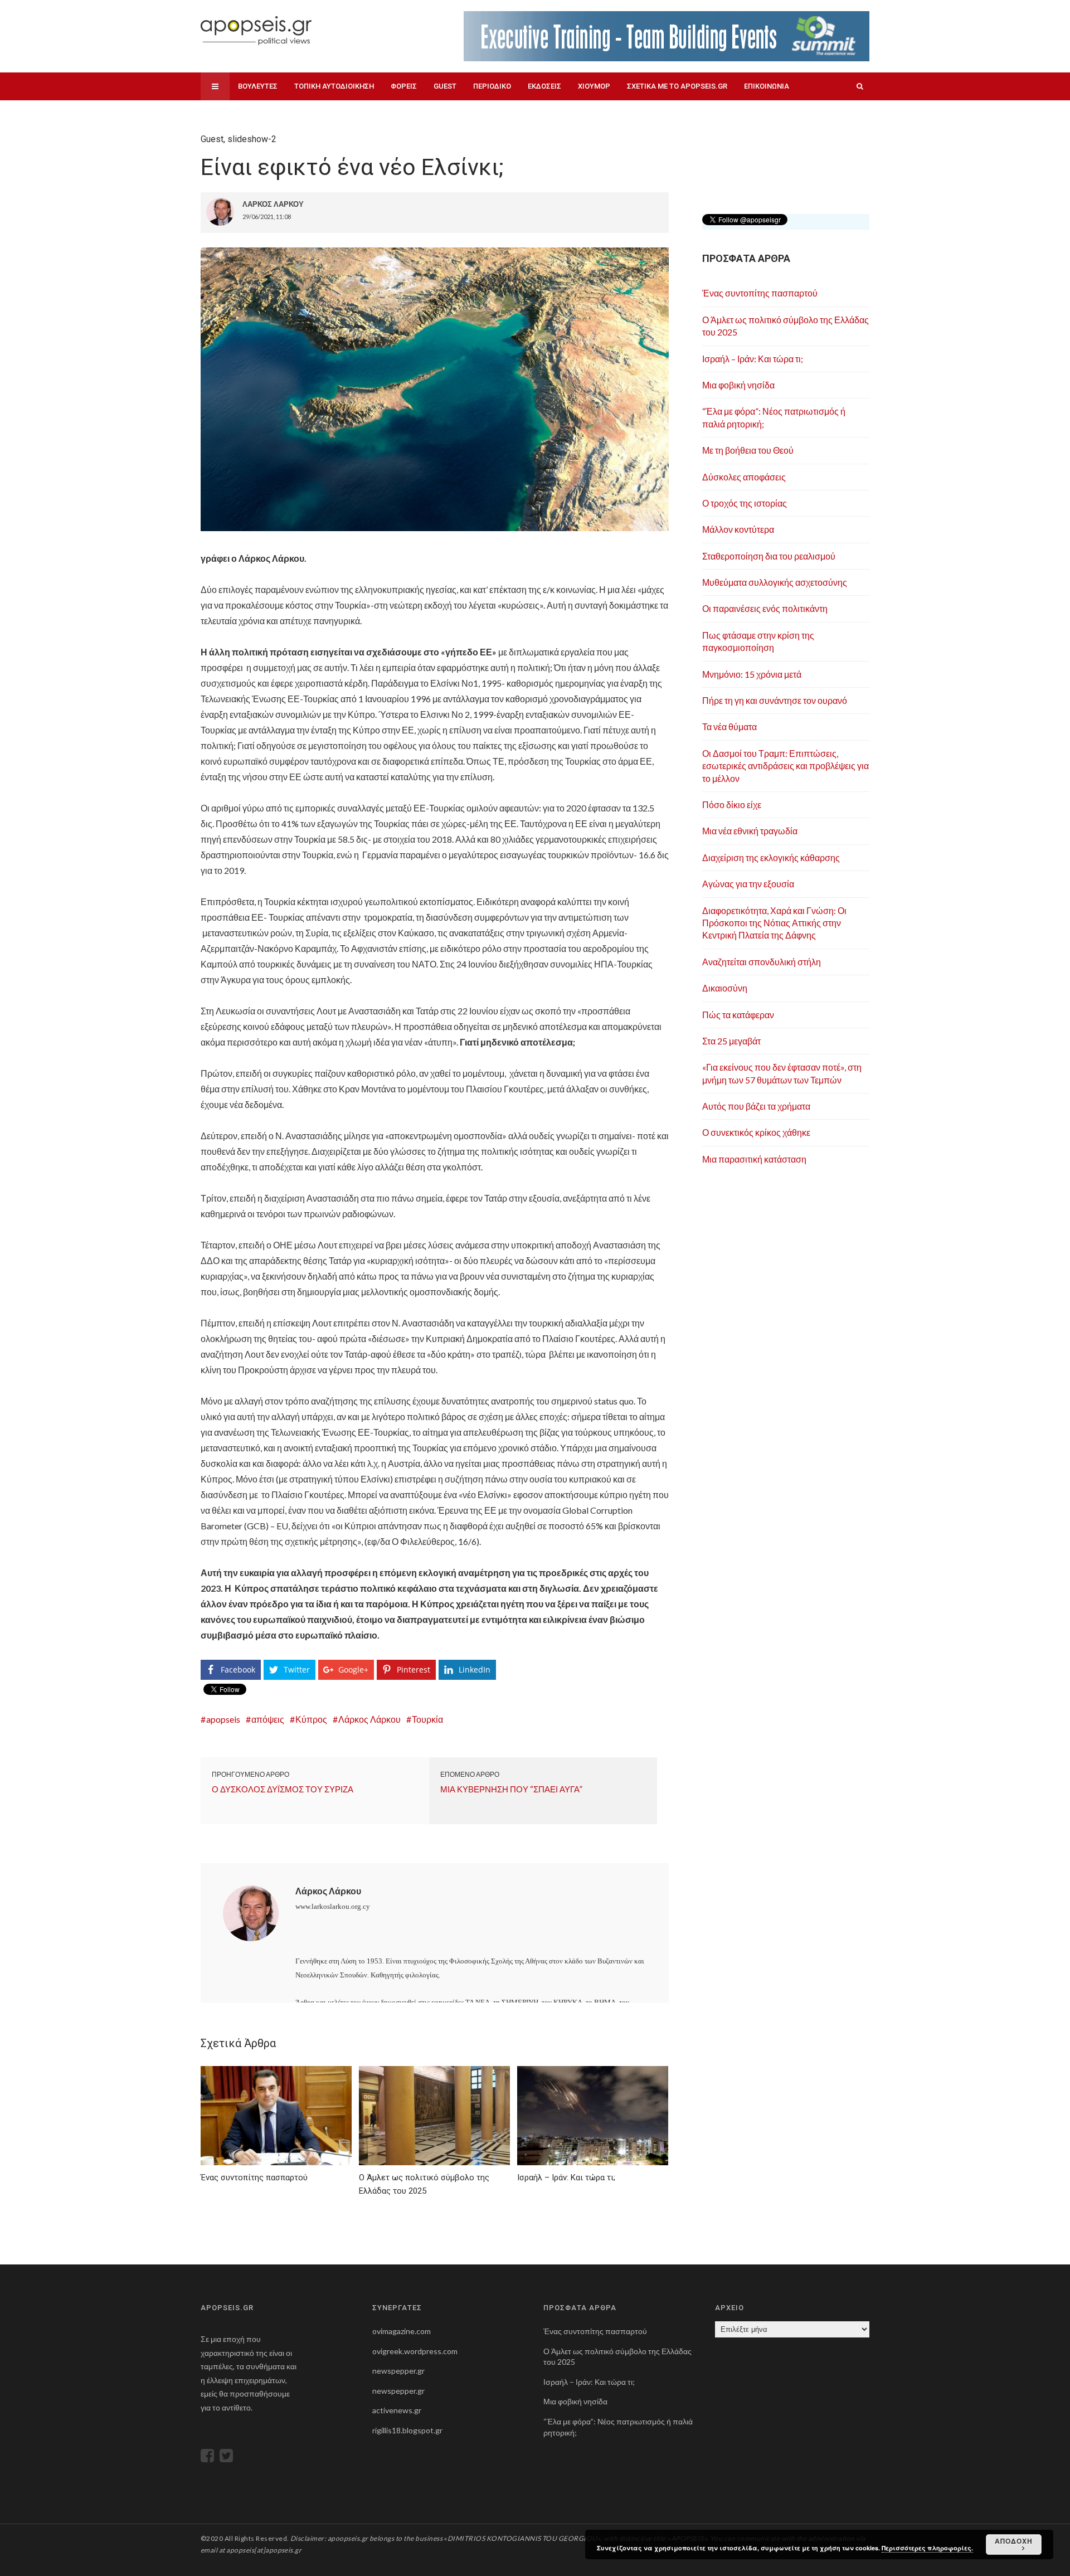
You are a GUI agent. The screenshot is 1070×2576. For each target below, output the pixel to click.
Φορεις (404, 86)
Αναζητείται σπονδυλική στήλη (762, 962)
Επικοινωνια (767, 86)
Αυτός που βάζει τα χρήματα (756, 1106)
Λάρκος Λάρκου (369, 1719)
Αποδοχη (1014, 2541)
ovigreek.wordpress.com (415, 2351)
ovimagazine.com (402, 2331)
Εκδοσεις (544, 86)
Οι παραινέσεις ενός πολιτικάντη (765, 608)
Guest (445, 86)
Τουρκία (427, 1719)
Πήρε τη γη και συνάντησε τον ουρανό (775, 700)
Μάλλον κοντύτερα (738, 529)
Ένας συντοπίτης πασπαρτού (760, 293)
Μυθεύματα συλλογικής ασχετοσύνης (775, 582)
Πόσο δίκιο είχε (732, 805)
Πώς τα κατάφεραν (738, 1015)
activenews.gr (397, 2410)
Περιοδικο (492, 86)
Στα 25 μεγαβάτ (731, 1041)
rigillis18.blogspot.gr (407, 2430)
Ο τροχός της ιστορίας (745, 503)
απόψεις (268, 1719)
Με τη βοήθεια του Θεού (748, 450)
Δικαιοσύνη (725, 988)
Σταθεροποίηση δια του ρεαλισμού (769, 556)
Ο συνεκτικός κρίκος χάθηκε (756, 1132)
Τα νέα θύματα (729, 726)
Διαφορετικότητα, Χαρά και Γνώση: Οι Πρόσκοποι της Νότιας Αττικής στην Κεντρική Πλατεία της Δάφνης (774, 923)
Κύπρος (311, 1719)
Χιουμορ (594, 86)
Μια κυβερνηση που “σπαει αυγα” (511, 1789)
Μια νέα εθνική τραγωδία (750, 831)
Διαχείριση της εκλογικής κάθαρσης (771, 857)
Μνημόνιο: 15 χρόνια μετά (752, 674)
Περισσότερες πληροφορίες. (927, 2548)
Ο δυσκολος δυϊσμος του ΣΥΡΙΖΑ (283, 1789)
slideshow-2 (252, 139)
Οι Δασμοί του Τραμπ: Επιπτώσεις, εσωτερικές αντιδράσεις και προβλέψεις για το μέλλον (786, 766)
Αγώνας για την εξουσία (748, 884)
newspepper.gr (398, 2371)
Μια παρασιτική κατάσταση (754, 1159)
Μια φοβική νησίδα (738, 385)
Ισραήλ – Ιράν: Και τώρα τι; (753, 359)
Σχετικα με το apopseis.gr (677, 86)
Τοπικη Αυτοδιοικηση (334, 86)
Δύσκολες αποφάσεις (744, 477)
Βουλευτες (258, 86)
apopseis (223, 1719)
